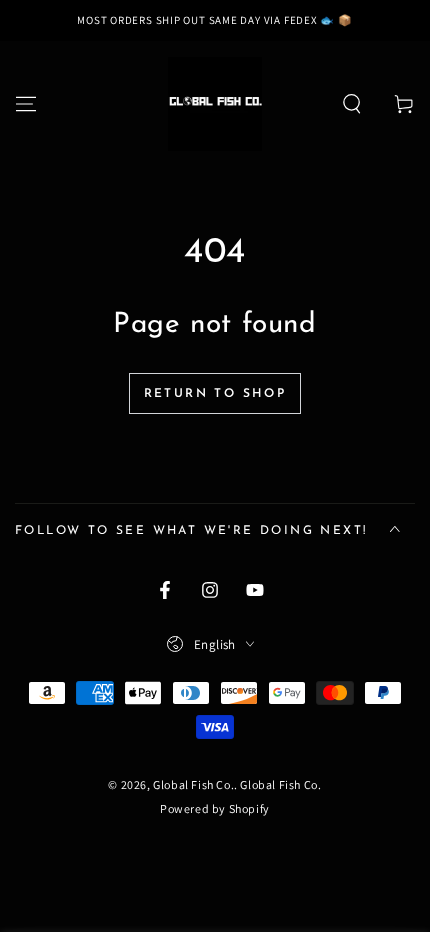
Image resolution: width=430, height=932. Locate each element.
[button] (352, 104)
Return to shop (215, 394)
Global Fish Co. (193, 784)
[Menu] (26, 104)
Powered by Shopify (215, 808)
